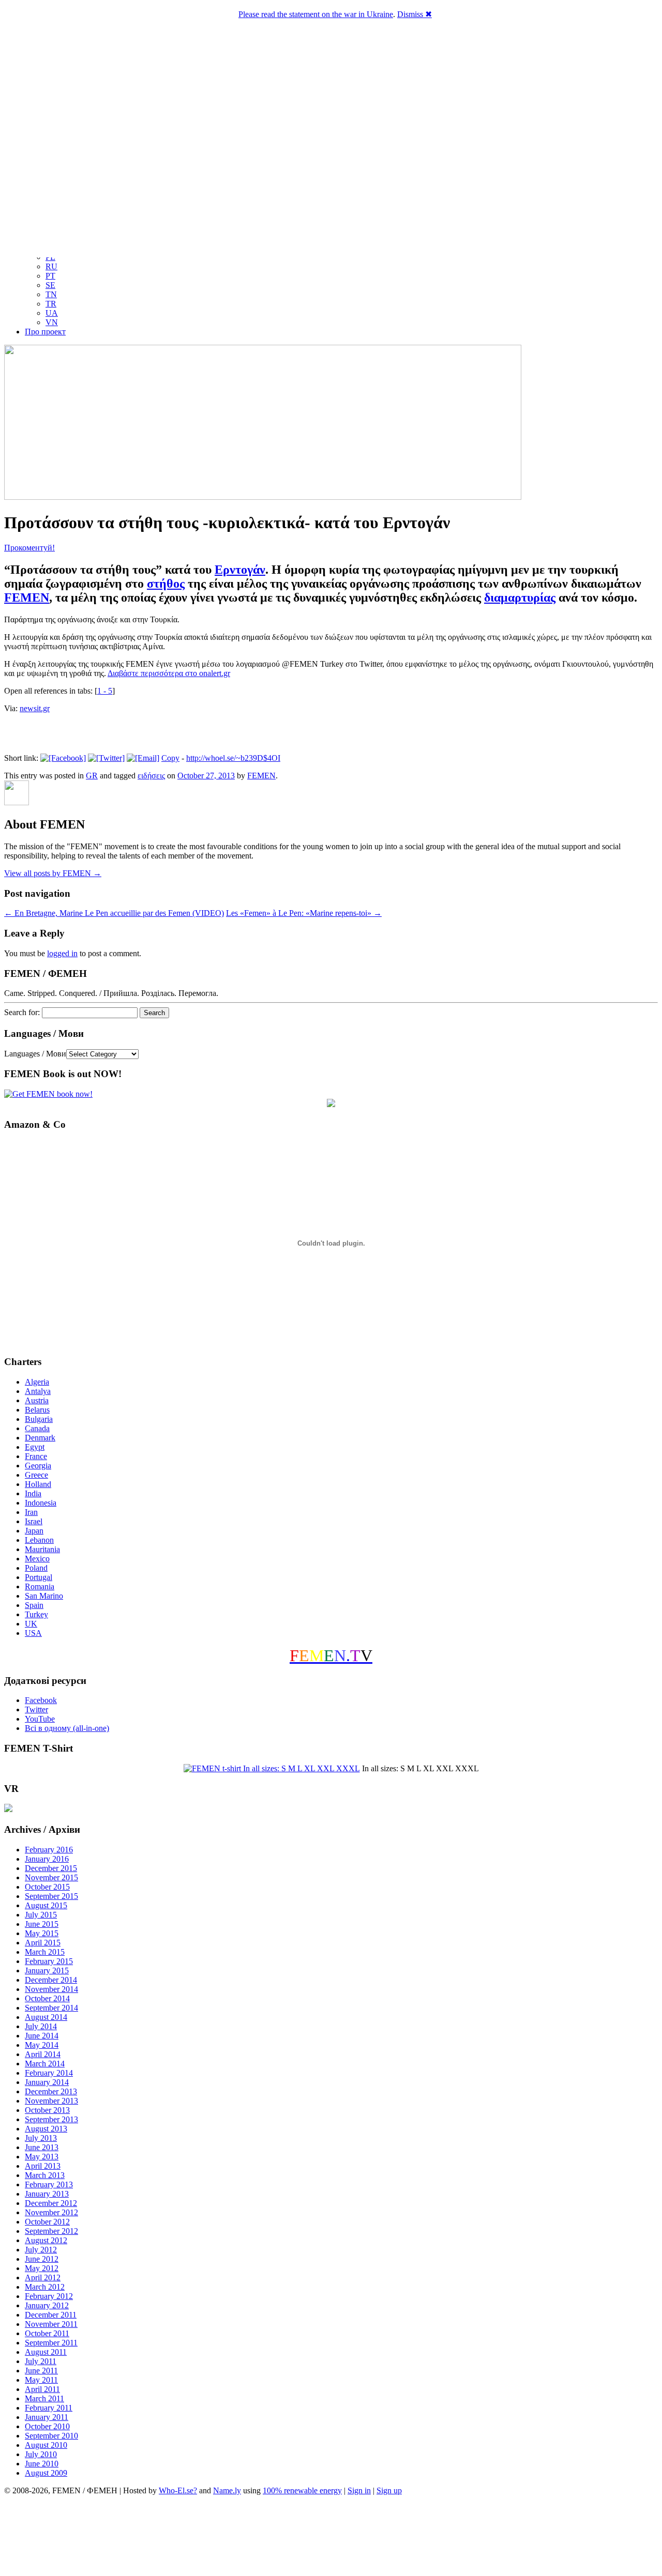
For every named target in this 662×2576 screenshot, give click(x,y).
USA (33, 1633)
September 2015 (51, 1896)
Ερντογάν (240, 570)
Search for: (22, 1012)
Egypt (35, 1447)
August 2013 (46, 2129)
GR (92, 776)
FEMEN (27, 597)
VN (52, 322)
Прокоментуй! (29, 548)
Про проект (45, 332)
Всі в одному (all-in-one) (67, 1728)
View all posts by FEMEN (53, 873)
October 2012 (47, 2222)
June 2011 (41, 2371)
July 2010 (41, 2454)
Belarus (37, 1410)
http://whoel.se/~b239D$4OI (233, 758)
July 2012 (41, 2250)
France (36, 1456)
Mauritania (42, 1549)
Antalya (38, 1391)
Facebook (41, 1700)
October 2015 (47, 1887)
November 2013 (51, 2101)
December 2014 (51, 1980)
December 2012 (51, 2203)
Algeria (37, 1382)
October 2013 (47, 2110)
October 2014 (47, 1998)
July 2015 (41, 1915)
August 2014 (46, 2017)
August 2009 (46, 2473)
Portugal (39, 1577)
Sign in (359, 2490)
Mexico (37, 1559)
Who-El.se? (178, 2490)
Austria (37, 1400)
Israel (34, 1521)
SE (50, 285)
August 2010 (46, 2445)
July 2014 (41, 2026)
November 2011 (51, 2324)
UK (31, 1624)
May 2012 (42, 2268)
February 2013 (49, 2184)
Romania (40, 1586)
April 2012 (43, 2278)
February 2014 (49, 2073)
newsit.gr (35, 708)
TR (51, 304)
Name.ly (227, 2490)
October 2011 (47, 2333)
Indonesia (41, 1503)
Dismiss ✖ (415, 14)
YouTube (40, 1719)
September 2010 (51, 2436)
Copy (170, 758)
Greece (36, 1475)
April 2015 (43, 1943)
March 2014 (45, 2064)
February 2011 (49, 2408)
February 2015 (49, 1961)
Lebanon (39, 1540)
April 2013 (43, 2166)
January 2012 (47, 2305)
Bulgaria (39, 1419)
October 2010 (47, 2426)
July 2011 (41, 2361)
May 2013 (42, 2157)
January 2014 (47, 2082)
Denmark (40, 1438)
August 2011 (46, 2352)
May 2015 (42, 1933)
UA (52, 313)
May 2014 (42, 2045)
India (33, 1493)
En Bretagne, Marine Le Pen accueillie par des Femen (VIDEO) (114, 913)
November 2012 (51, 2212)
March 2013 (45, 2175)
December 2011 (51, 2315)
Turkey (36, 1614)
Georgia (38, 1466)
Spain (34, 1605)
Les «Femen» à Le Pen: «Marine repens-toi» (304, 913)
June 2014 (42, 2036)
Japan (34, 1531)
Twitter (36, 1709)
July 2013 (41, 2138)
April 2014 (43, 2054)
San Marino (44, 1596)
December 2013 (51, 2091)
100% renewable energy (302, 2490)
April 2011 (42, 2389)
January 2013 (47, 2194)
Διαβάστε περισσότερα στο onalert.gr (169, 673)
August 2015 (46, 1905)
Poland (36, 1568)
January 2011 (47, 2417)
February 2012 (49, 2296)
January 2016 (47, 1859)
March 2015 (45, 1952)
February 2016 (49, 1850)
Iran (31, 1512)
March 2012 (45, 2287)
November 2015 (51, 1877)
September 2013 (51, 2119)
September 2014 (51, 2008)
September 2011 (51, 2343)
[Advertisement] (331, 2537)
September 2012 (51, 2231)
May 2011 (41, 2380)
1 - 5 (105, 691)
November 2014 (51, 1989)
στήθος (166, 584)
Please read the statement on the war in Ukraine (316, 14)
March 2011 (44, 2398)
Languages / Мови (35, 1054)
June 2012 (42, 2259)
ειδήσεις (151, 776)
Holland (38, 1484)
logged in (62, 953)
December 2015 (51, 1868)
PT (50, 276)
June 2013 (42, 2147)
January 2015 (47, 1971)
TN (51, 294)
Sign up (389, 2490)
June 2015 (42, 1924)
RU (51, 266)
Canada (37, 1428)
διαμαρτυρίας (520, 597)
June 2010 (42, 2464)
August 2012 (46, 2240)
